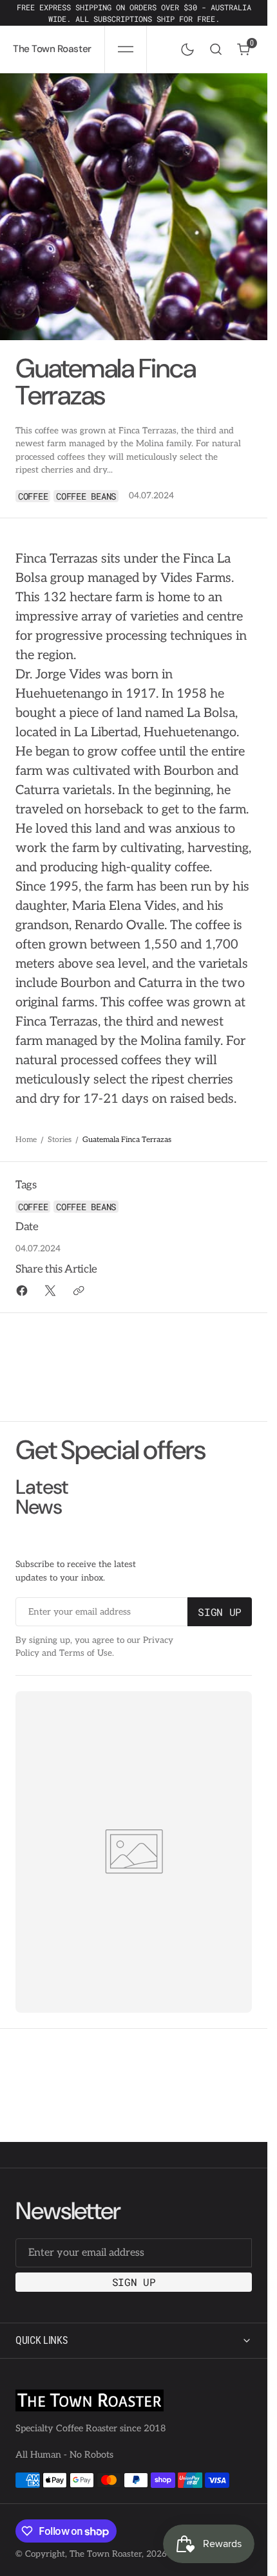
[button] (126, 49)
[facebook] (22, 1291)
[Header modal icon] (126, 50)
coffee (33, 496)
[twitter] (50, 1291)
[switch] (185, 47)
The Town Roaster (106, 2554)
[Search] (216, 49)
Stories (60, 1140)
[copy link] (79, 1291)
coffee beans (86, 496)
